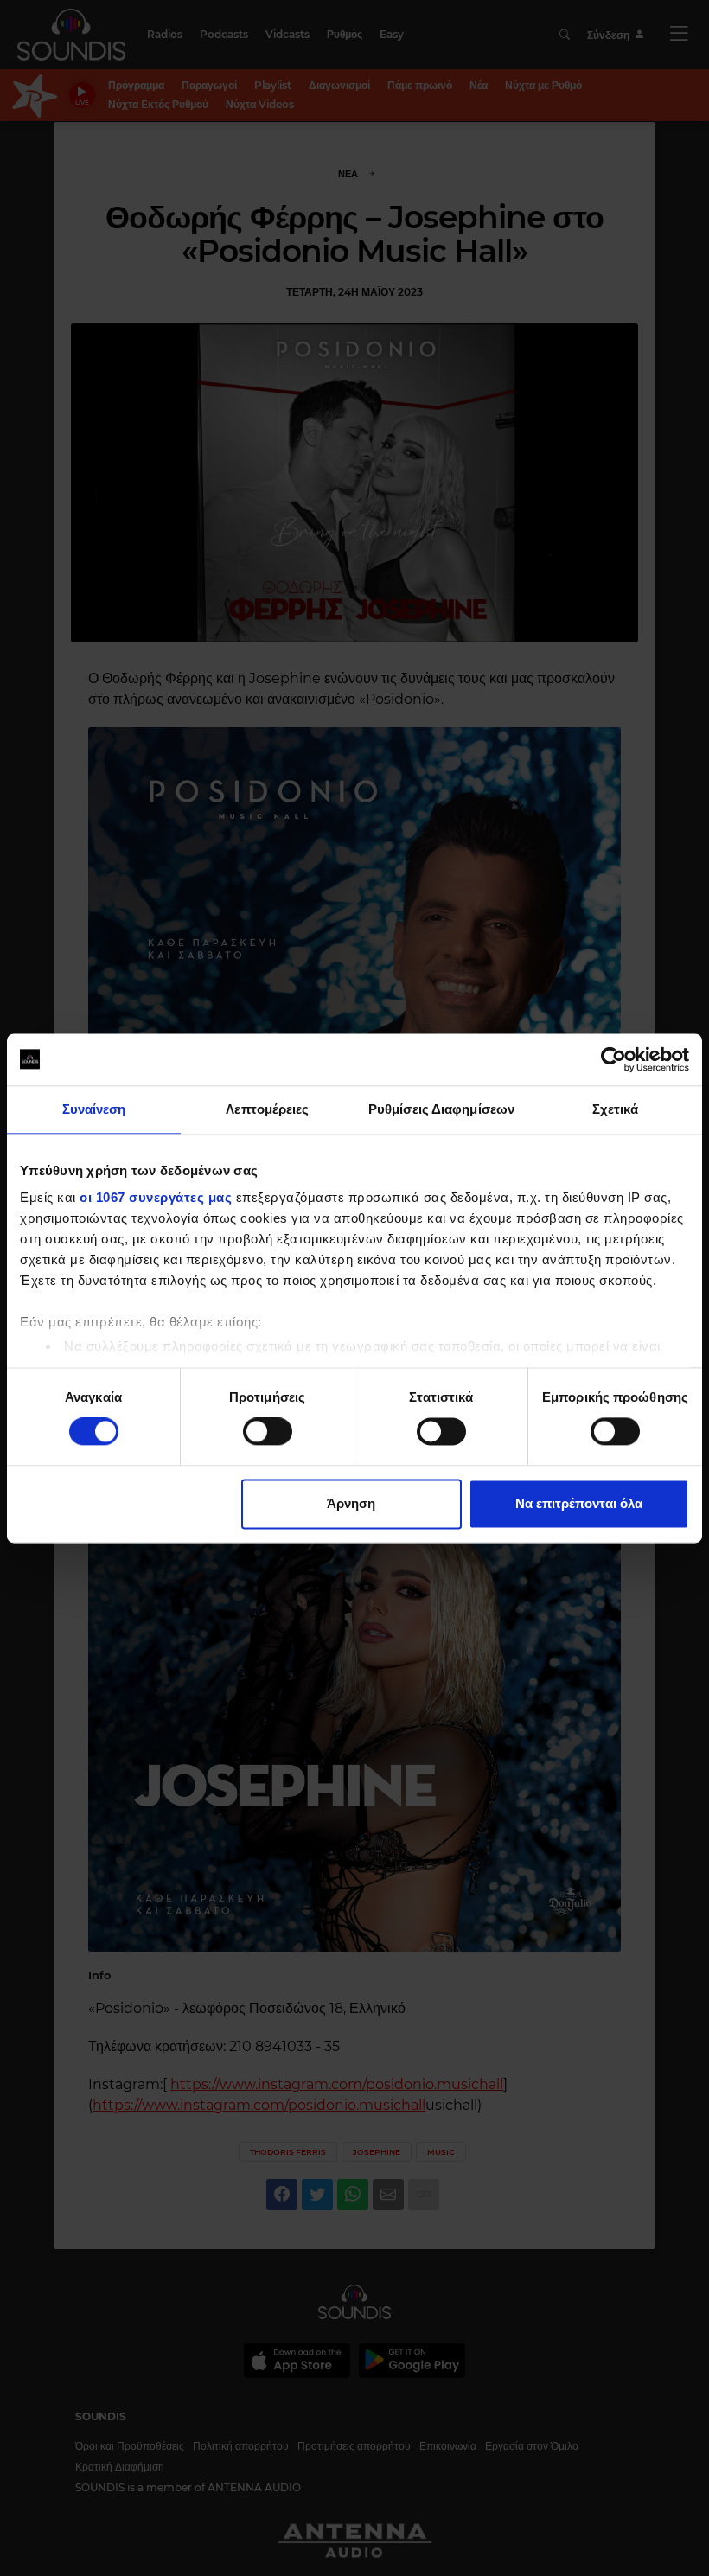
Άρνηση (351, 1503)
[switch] (268, 1432)
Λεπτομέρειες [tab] (267, 1109)
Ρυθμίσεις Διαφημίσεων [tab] (441, 1109)
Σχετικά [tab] (616, 1109)
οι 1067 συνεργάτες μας (156, 1197)
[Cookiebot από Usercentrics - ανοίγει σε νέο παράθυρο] (613, 1059)
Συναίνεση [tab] (94, 1109)
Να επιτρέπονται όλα (579, 1503)
